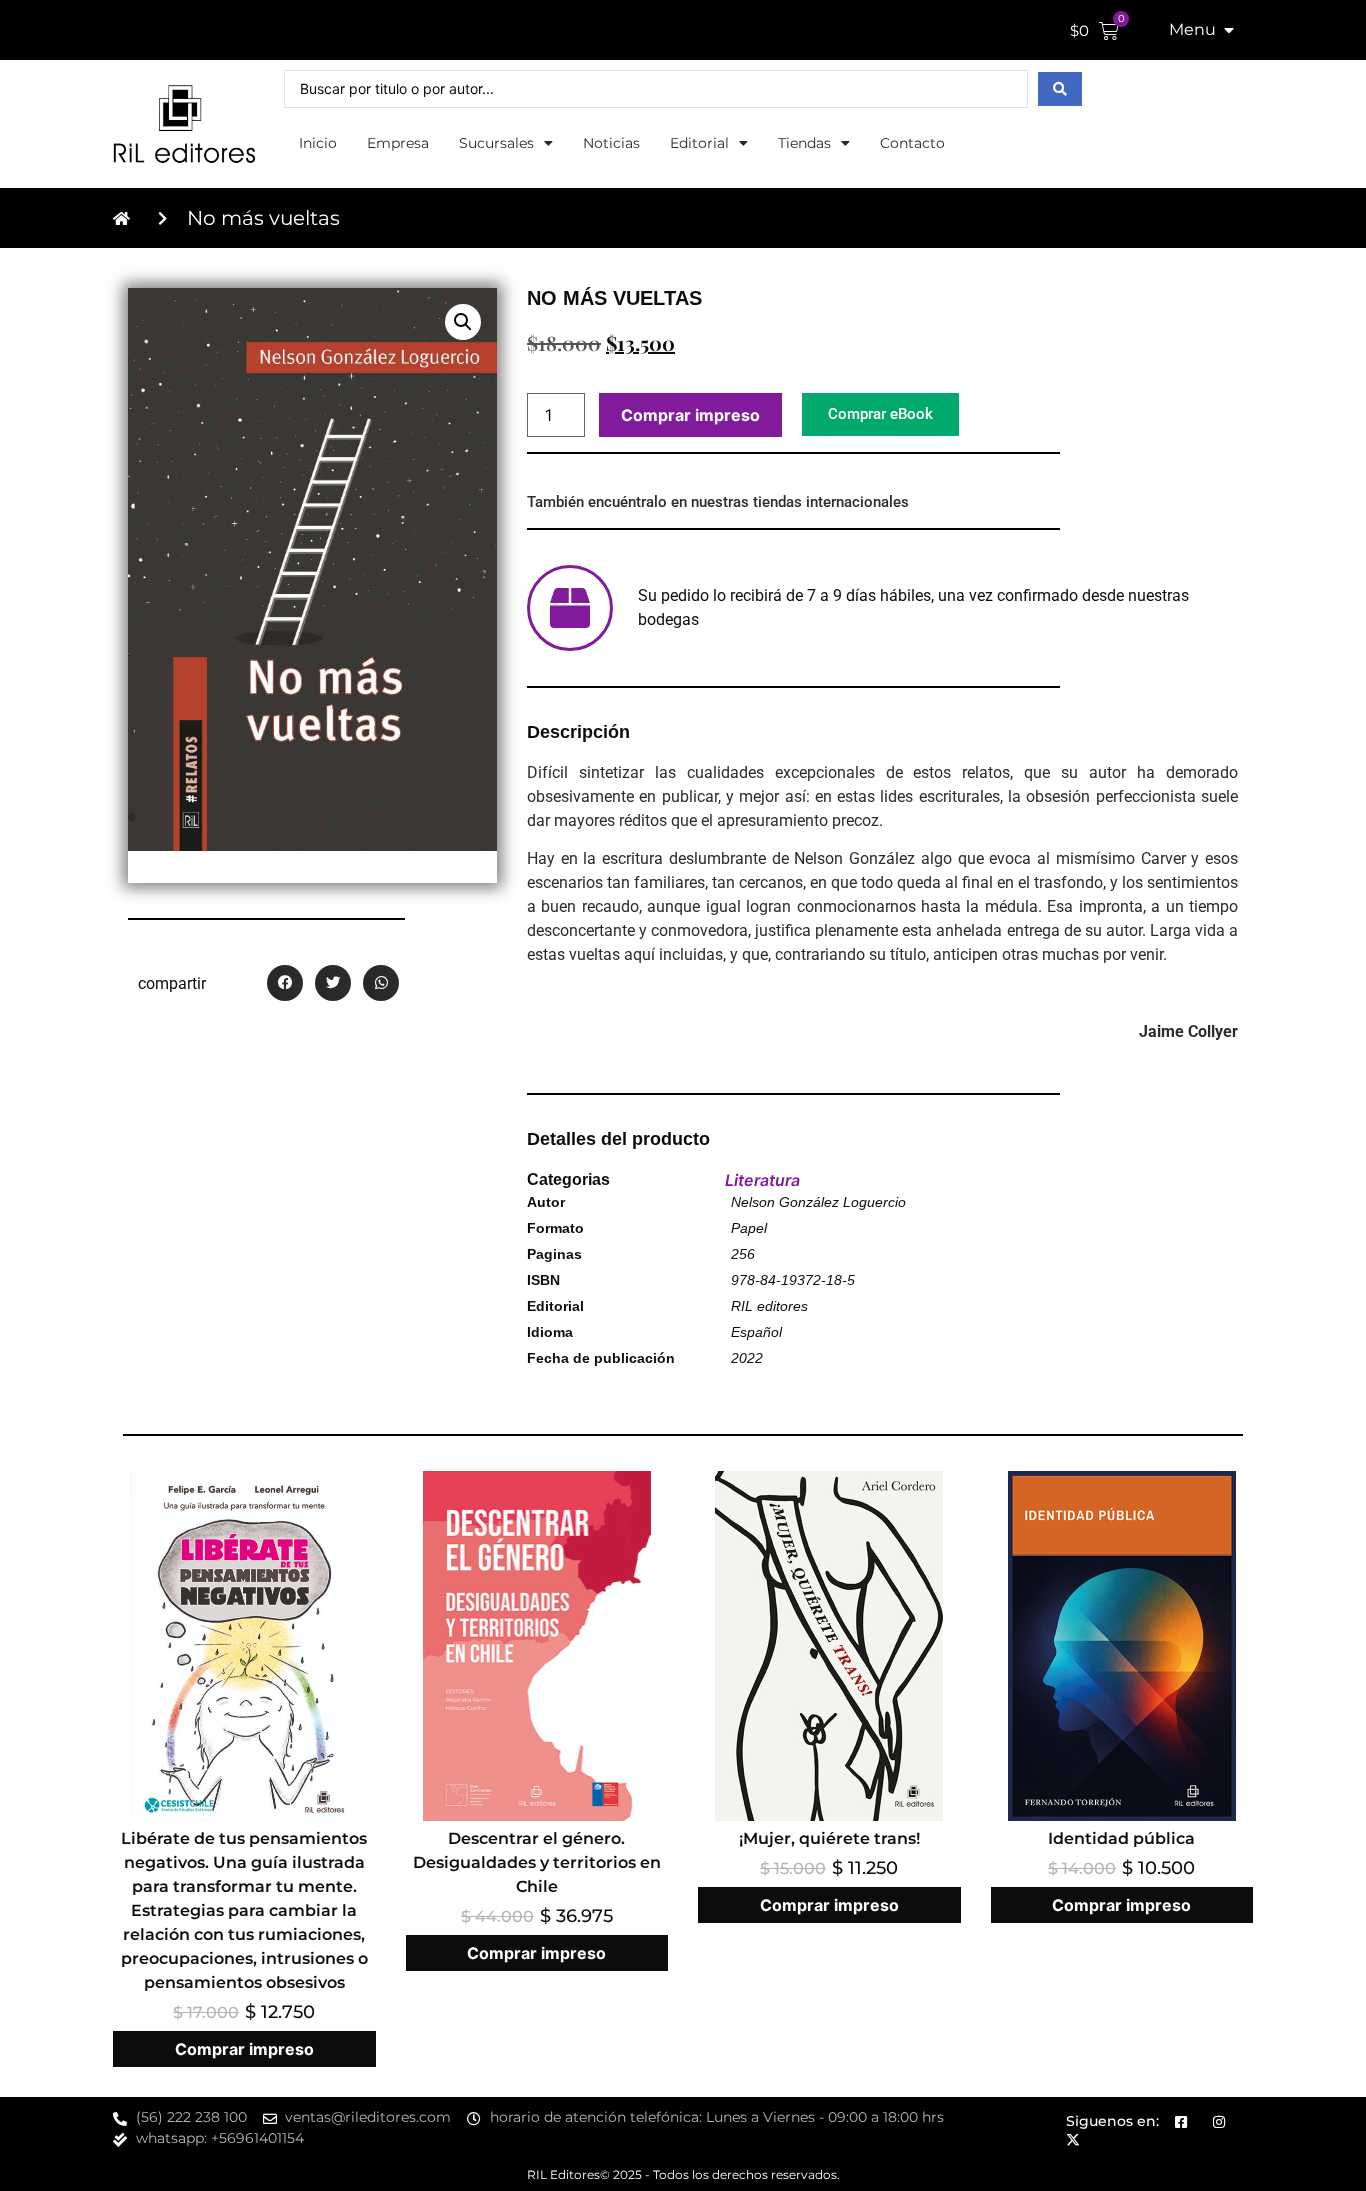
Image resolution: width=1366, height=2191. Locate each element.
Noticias (611, 143)
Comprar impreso (690, 415)
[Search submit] (1060, 89)
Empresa (398, 143)
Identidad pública (1121, 1838)
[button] (463, 322)
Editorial (699, 143)
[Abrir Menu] (1229, 30)
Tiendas (804, 143)
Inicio (318, 143)
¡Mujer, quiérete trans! (829, 1838)
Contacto (912, 143)
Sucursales (496, 143)
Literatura (762, 1180)
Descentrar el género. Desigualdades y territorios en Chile (537, 1862)
